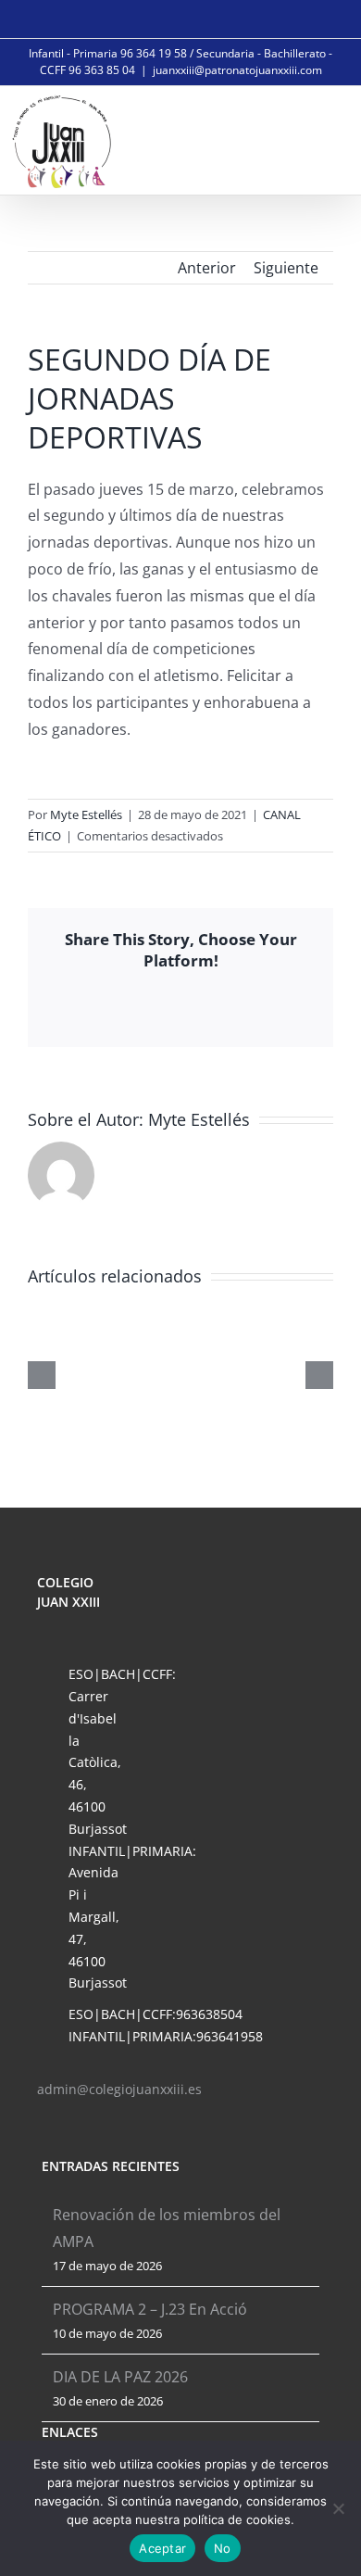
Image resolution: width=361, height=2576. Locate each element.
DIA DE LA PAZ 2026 (120, 2377)
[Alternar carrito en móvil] (283, 139)
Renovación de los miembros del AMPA (167, 2228)
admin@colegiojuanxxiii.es (119, 2089)
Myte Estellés (86, 814)
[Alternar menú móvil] (326, 139)
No (223, 2548)
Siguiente (286, 268)
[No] (338, 2508)
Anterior (207, 268)
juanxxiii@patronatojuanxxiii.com (237, 70)
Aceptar (162, 2548)
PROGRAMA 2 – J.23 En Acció (150, 2309)
